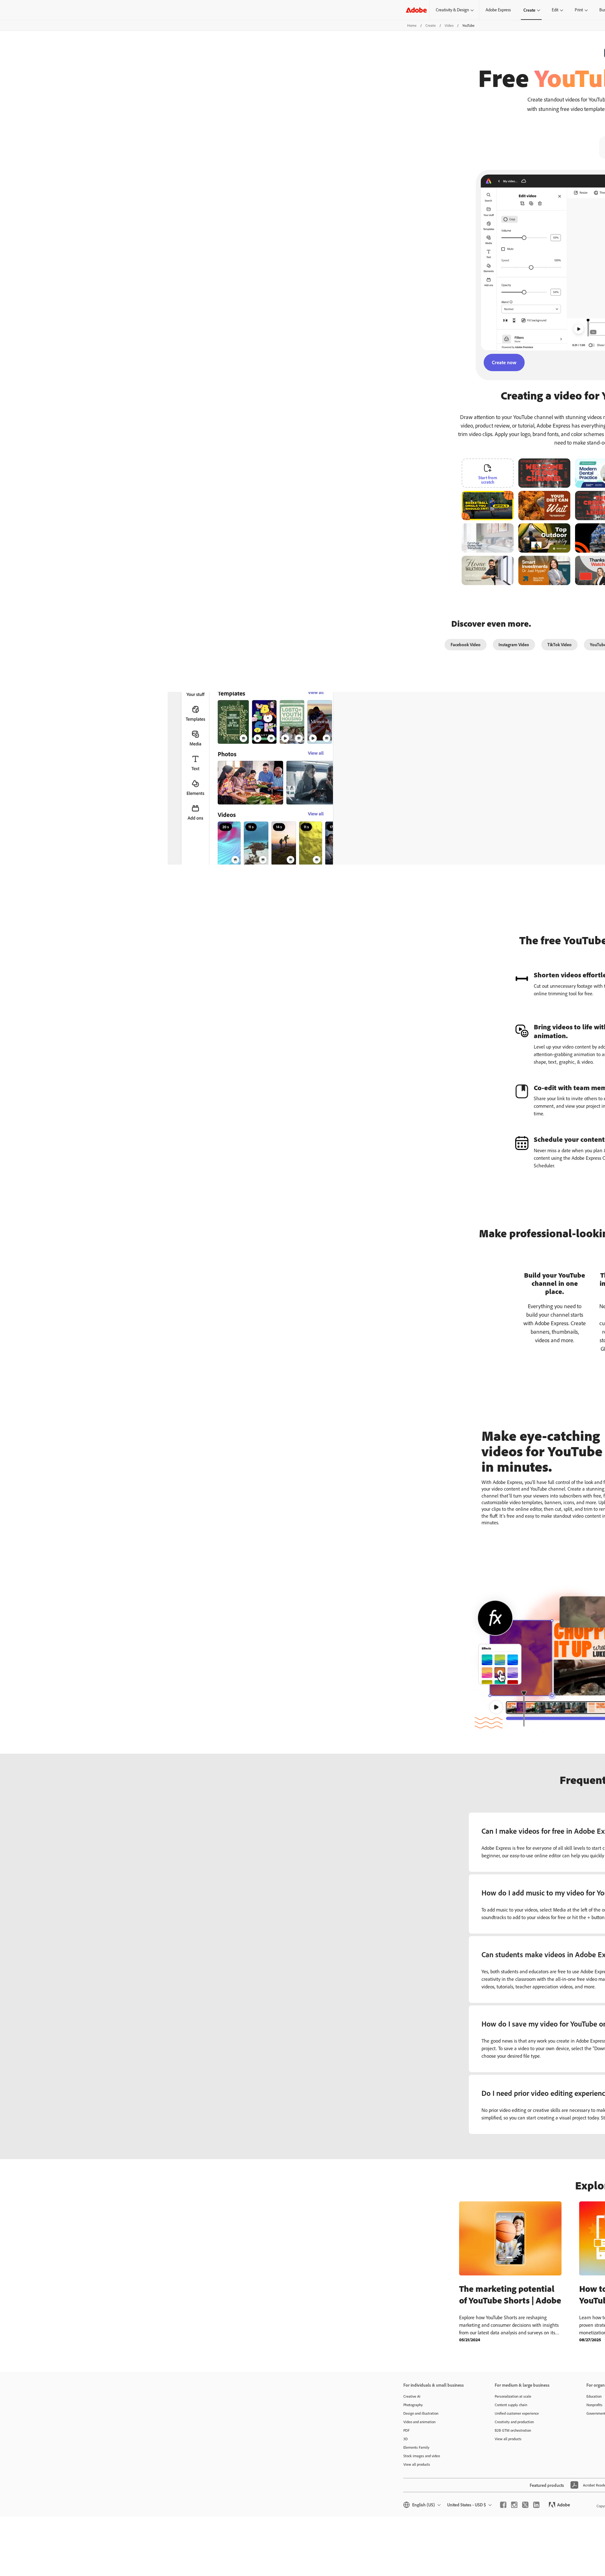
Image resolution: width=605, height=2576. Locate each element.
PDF (406, 2430)
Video (449, 25)
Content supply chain (511, 2405)
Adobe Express (498, 10)
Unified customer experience (517, 2413)
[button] (513, 494)
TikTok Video (559, 644)
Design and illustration (421, 2413)
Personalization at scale (513, 2396)
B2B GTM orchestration (513, 2430)
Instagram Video (514, 644)
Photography (413, 2405)
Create (529, 10)
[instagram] (514, 2505)
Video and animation (419, 2422)
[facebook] (503, 2505)
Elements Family (416, 2447)
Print (579, 10)
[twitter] (525, 2505)
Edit (555, 10)
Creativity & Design (452, 10)
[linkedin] (536, 2505)
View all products (417, 2464)
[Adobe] (416, 10)
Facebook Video (466, 644)
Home (412, 25)
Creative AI (412, 2396)
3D (406, 2439)
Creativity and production (514, 2422)
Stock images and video (422, 2456)
